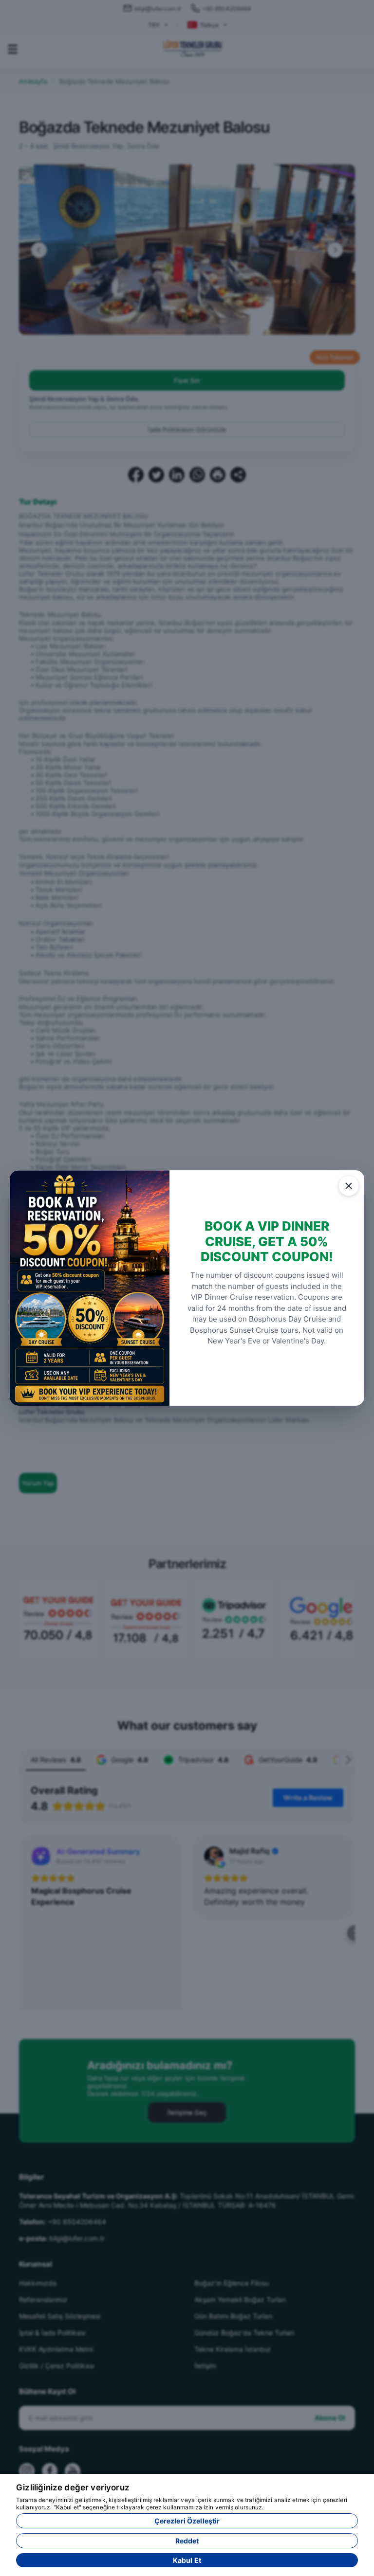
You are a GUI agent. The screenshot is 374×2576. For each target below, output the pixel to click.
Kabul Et (187, 2560)
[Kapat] (349, 1186)
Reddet (187, 2541)
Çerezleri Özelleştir (187, 2521)
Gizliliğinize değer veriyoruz (73, 2487)
